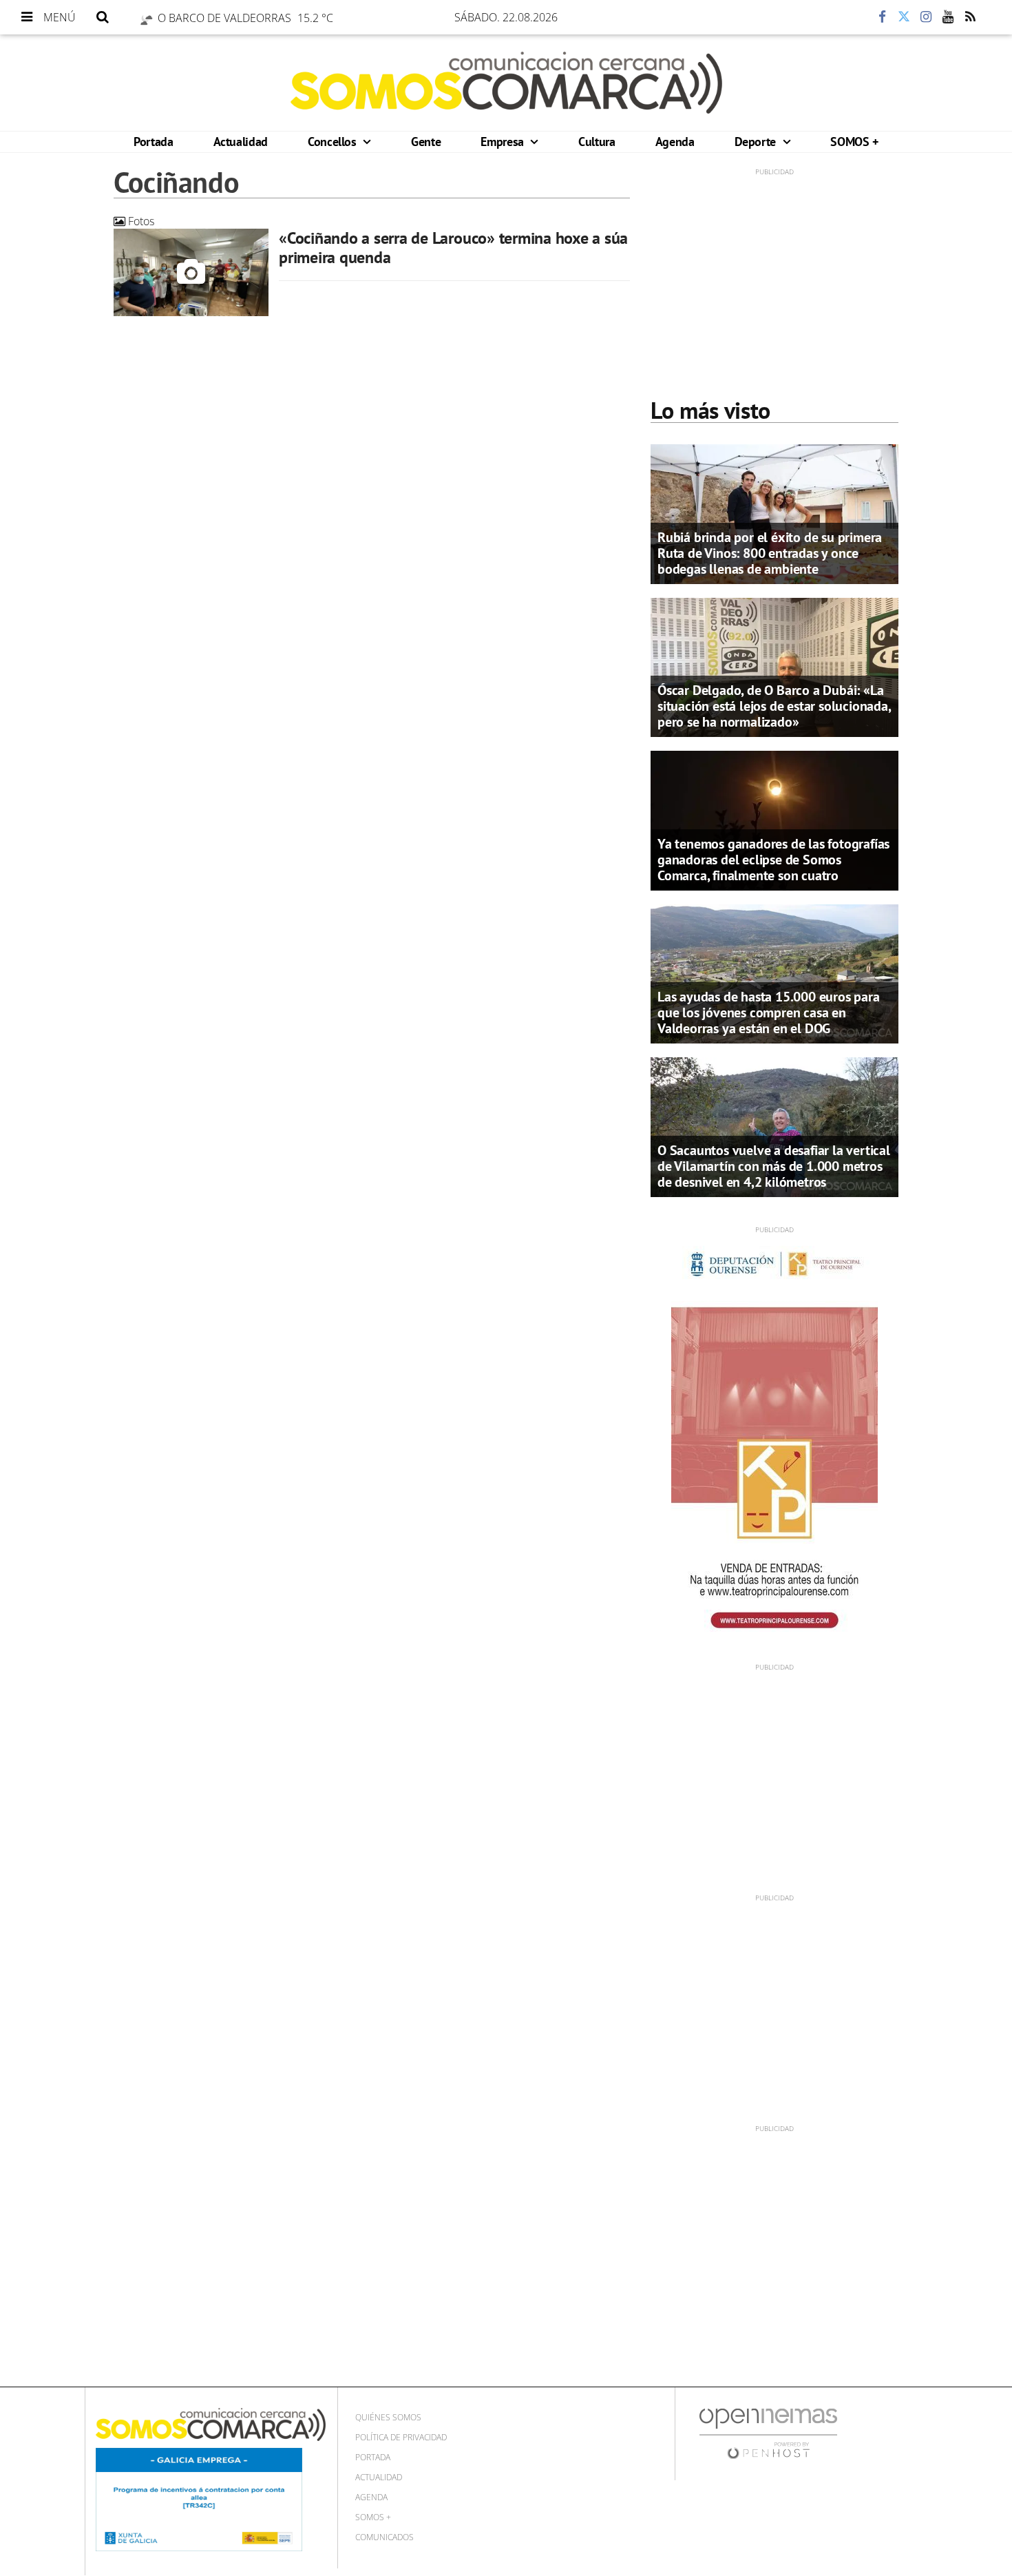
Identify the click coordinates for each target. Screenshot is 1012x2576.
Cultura (597, 142)
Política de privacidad (401, 2437)
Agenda (675, 142)
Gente (426, 142)
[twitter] (904, 17)
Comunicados (384, 2537)
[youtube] (948, 17)
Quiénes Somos (388, 2417)
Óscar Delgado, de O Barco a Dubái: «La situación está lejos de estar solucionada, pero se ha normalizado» (774, 706)
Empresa (504, 142)
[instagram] (926, 17)
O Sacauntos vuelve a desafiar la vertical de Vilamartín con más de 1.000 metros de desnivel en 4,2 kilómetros (774, 1166)
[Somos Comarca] (506, 83)
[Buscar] (103, 17)
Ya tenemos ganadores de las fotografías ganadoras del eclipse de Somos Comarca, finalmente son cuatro (773, 860)
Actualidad (241, 142)
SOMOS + (854, 142)
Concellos (334, 142)
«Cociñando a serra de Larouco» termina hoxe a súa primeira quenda (453, 248)
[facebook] (882, 17)
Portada (153, 142)
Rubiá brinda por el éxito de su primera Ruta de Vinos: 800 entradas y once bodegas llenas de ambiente (770, 553)
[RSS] (970, 17)
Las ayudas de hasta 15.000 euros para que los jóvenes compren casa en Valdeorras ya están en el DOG (769, 1012)
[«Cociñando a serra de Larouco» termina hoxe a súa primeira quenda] (191, 272)
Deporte (757, 142)
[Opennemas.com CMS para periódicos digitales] (768, 2432)
